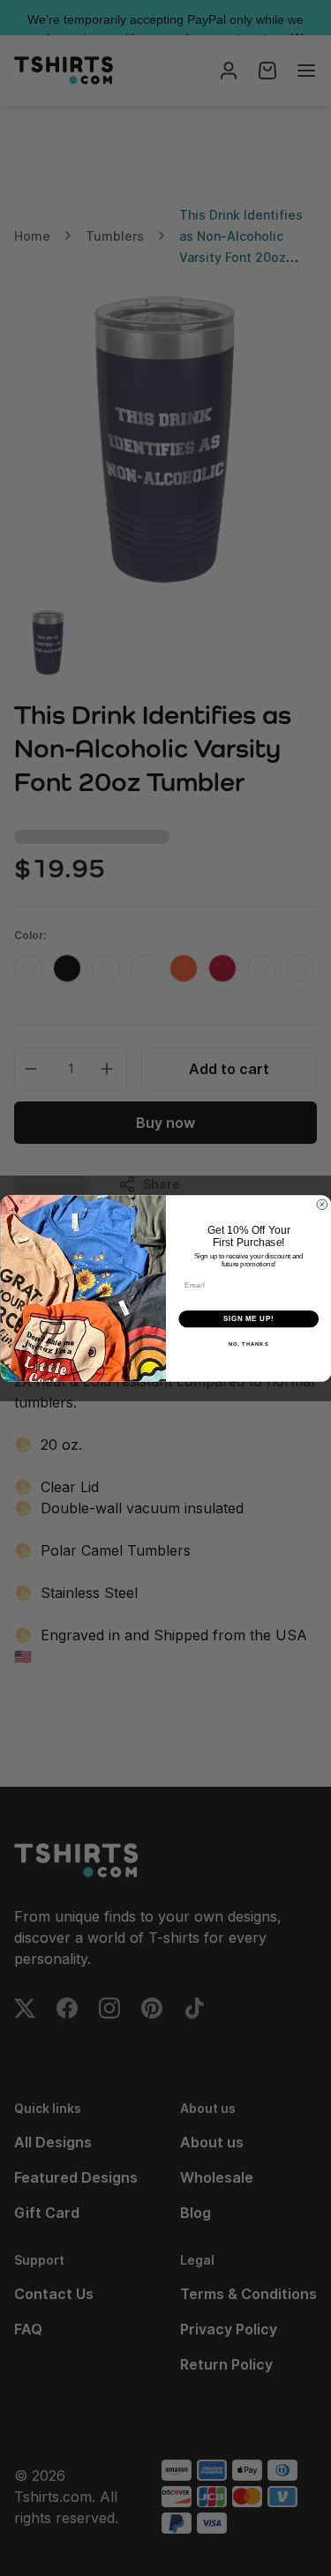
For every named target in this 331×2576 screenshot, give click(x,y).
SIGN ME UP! (248, 1318)
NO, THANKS (248, 1344)
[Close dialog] (322, 1205)
